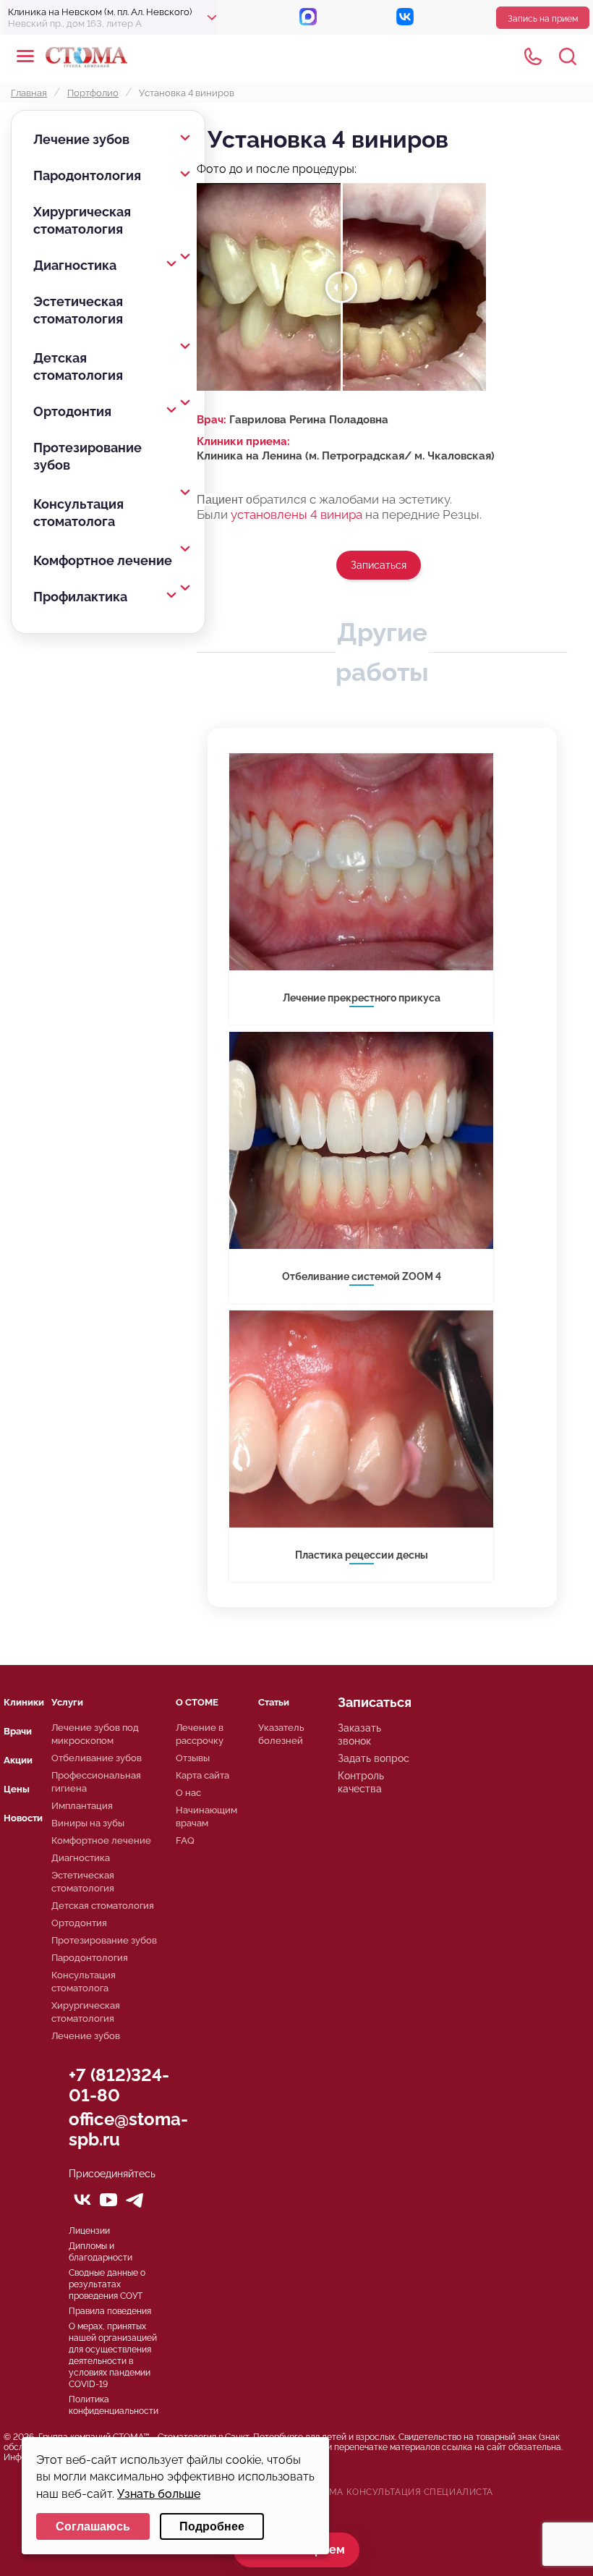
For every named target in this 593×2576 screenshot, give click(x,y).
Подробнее (212, 2526)
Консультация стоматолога (78, 513)
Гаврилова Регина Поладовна (309, 420)
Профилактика (80, 597)
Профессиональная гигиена (96, 1782)
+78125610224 (533, 56)
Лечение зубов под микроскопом (95, 1734)
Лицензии (89, 2231)
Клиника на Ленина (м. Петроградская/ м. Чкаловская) (346, 456)
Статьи (274, 1702)
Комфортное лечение (103, 560)
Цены (17, 1789)
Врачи (18, 1731)
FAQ (185, 1840)
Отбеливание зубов (97, 1758)
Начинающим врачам (206, 1817)
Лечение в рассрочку (200, 1734)
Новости (23, 1818)
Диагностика (75, 265)
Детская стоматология (78, 367)
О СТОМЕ (197, 1702)
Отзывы (193, 1758)
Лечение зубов (81, 139)
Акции (18, 1760)
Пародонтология (87, 175)
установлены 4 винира (296, 514)
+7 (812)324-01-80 (119, 2085)
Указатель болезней (281, 1734)
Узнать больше (159, 2494)
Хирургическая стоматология (82, 220)
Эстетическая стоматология (78, 310)
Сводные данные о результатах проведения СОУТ (107, 2284)
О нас (188, 1793)
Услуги (67, 1702)
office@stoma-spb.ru (128, 2129)
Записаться (379, 565)
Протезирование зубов (88, 456)
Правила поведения (110, 2311)
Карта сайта (202, 1775)
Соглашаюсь (93, 2526)
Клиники (24, 1702)
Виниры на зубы (88, 1823)
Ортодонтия (72, 411)
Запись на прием (543, 19)
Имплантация (82, 1806)
